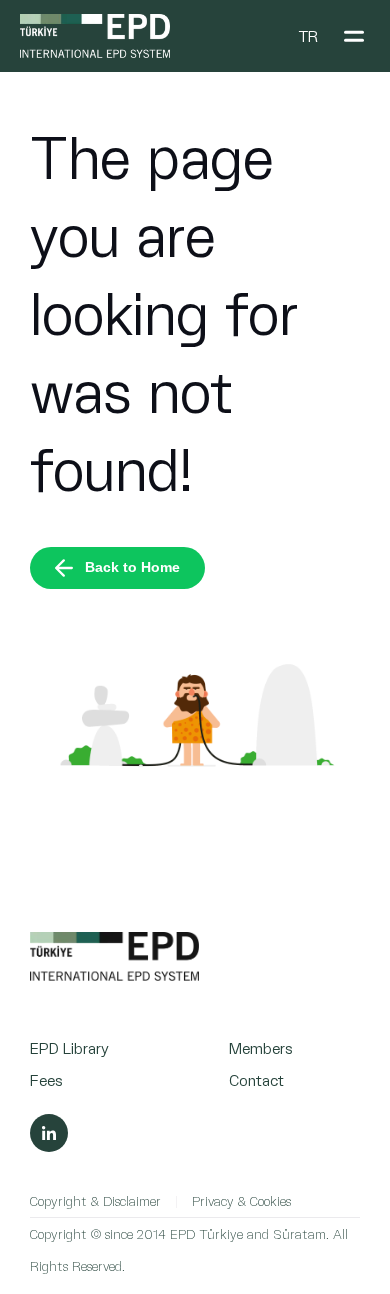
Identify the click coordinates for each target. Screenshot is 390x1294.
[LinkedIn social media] (49, 1133)
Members (261, 1047)
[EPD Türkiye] (114, 975)
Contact (256, 1079)
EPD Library (69, 1047)
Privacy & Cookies (241, 1200)
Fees (46, 1079)
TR (308, 35)
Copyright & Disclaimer (95, 1200)
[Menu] (354, 36)
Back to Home (132, 567)
